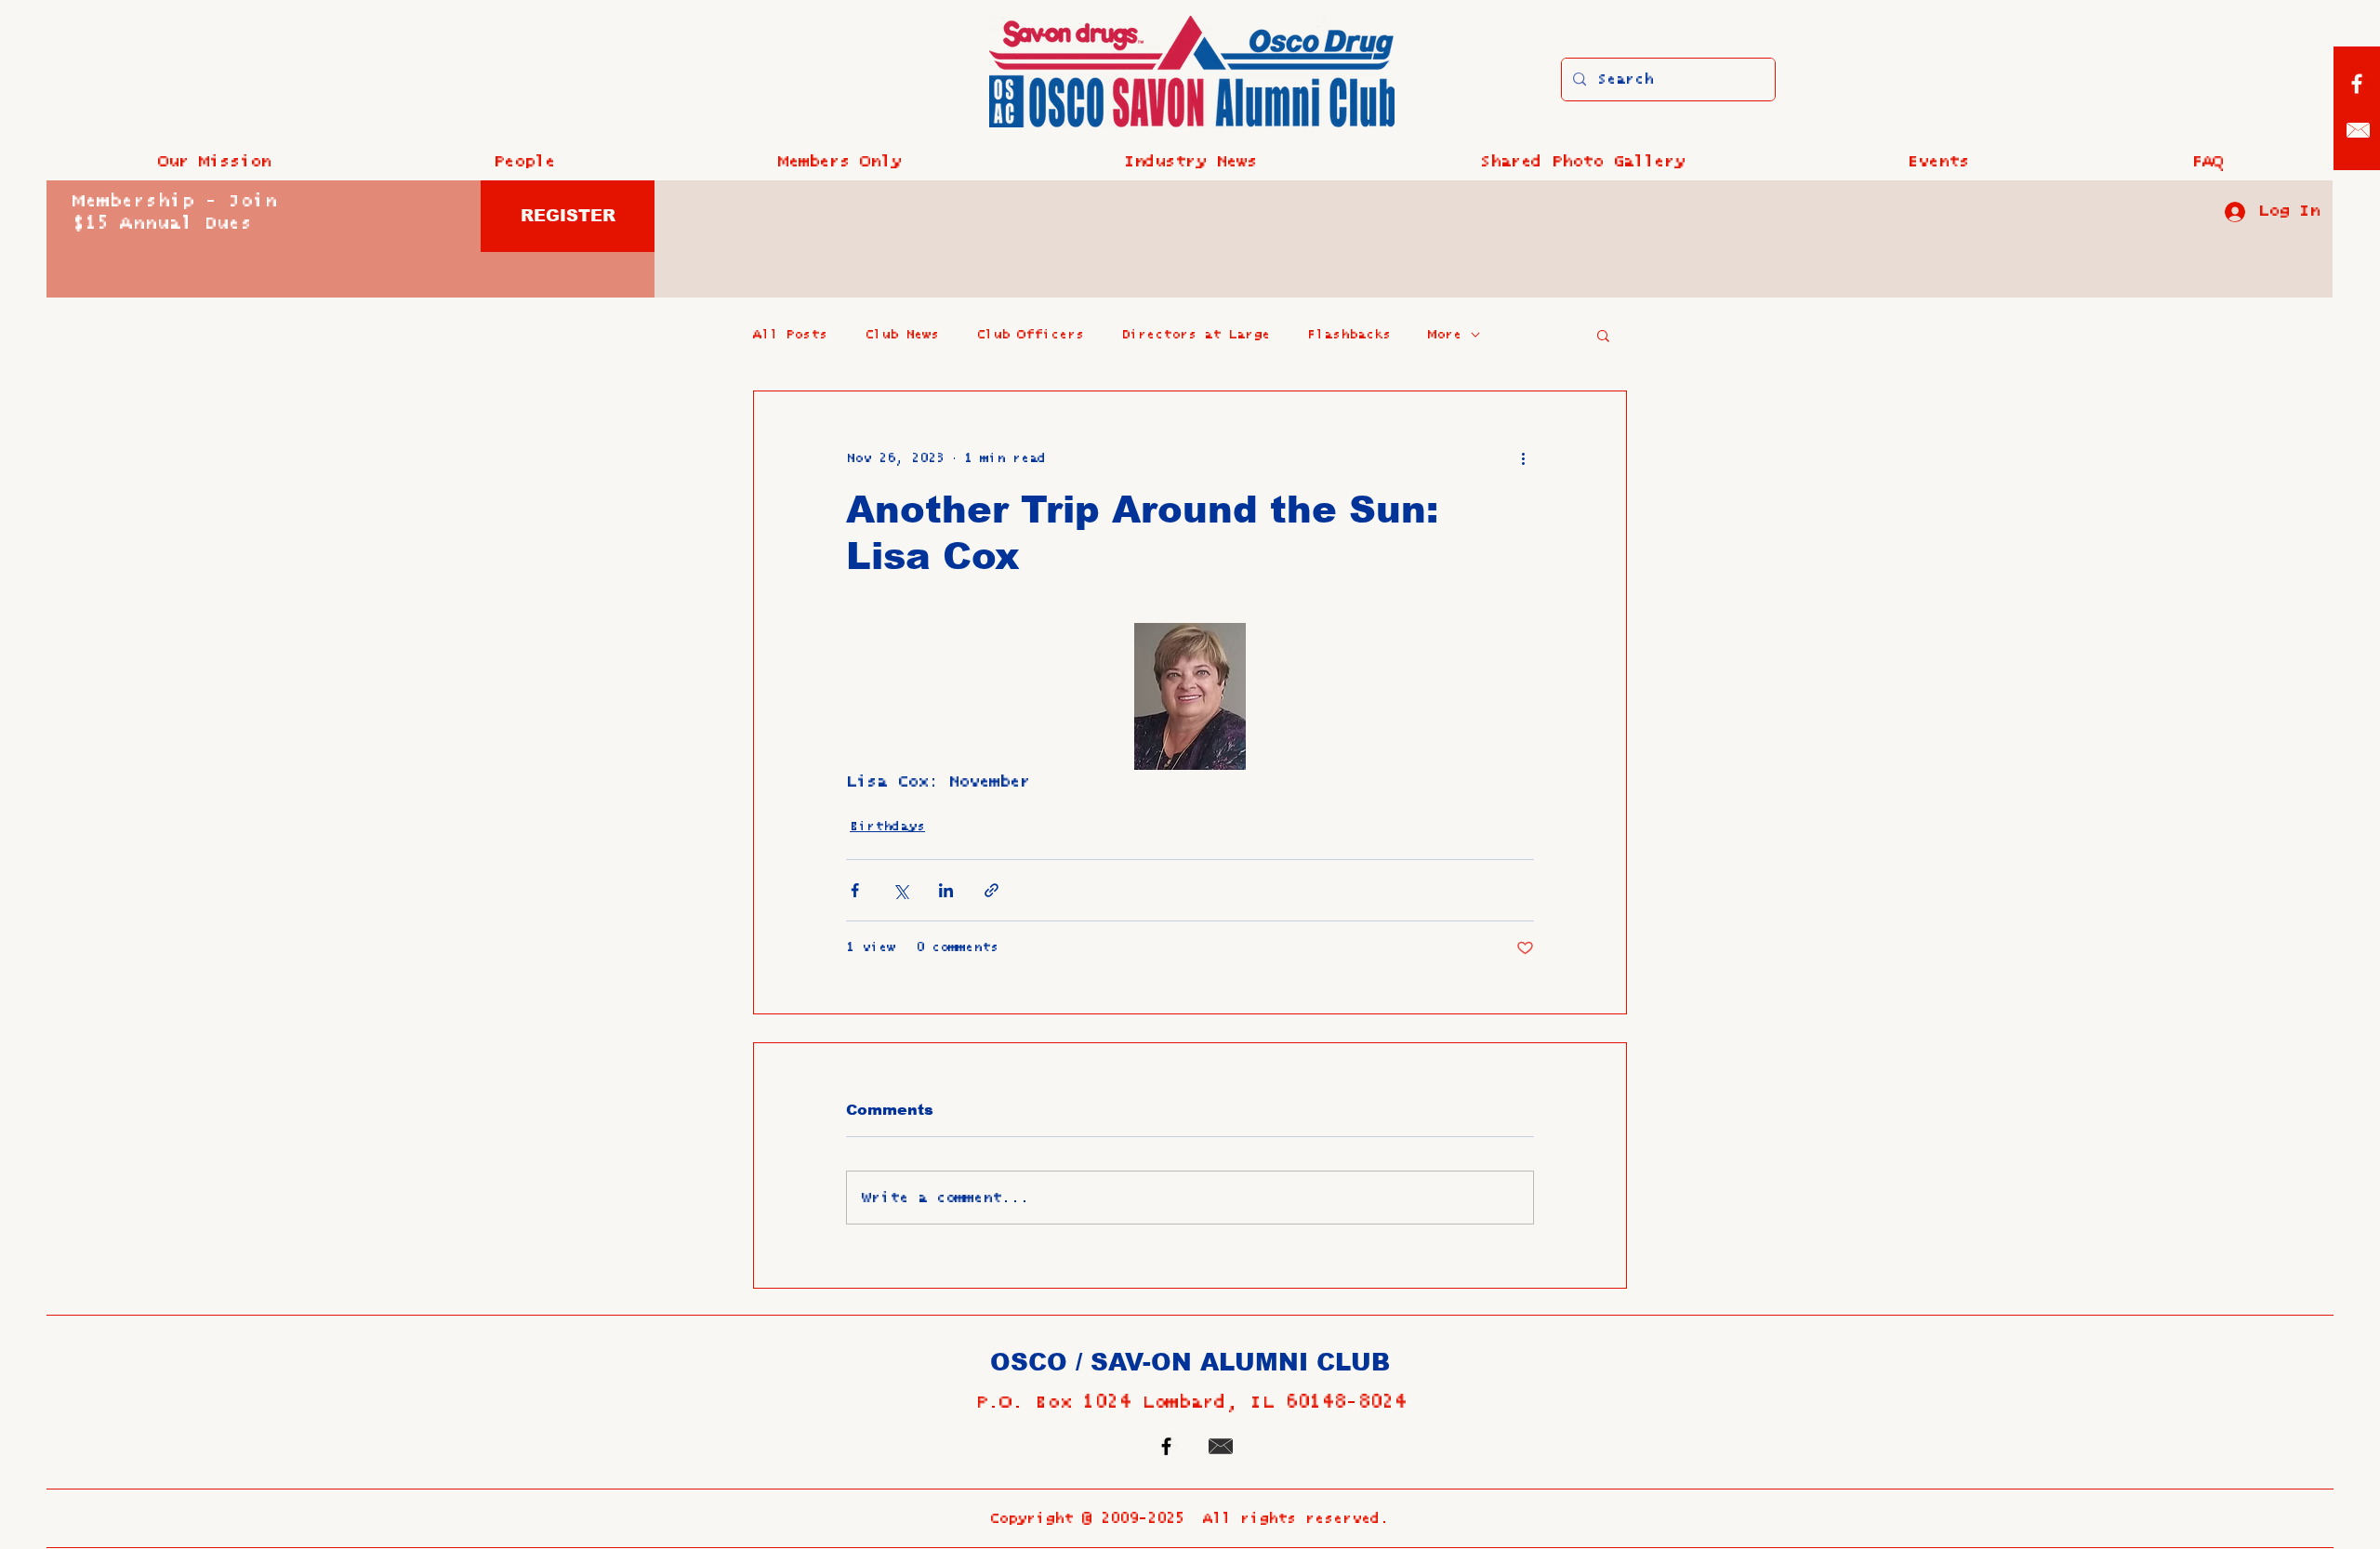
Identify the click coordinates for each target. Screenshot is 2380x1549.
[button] (524, 162)
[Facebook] (2357, 84)
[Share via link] (992, 890)
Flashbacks (1349, 335)
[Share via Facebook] (855, 890)
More (1445, 335)
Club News (902, 335)
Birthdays (887, 827)
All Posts (790, 335)
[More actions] (1523, 458)
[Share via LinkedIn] (946, 890)
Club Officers (1030, 335)
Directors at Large (1196, 335)
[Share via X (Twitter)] (900, 890)
